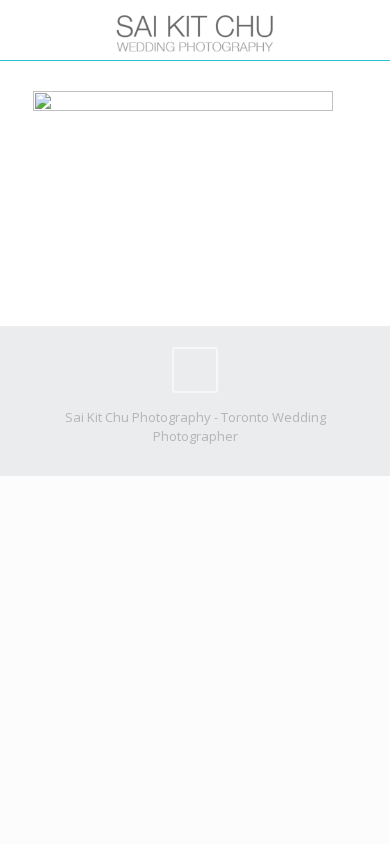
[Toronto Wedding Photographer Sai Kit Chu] (195, 30)
